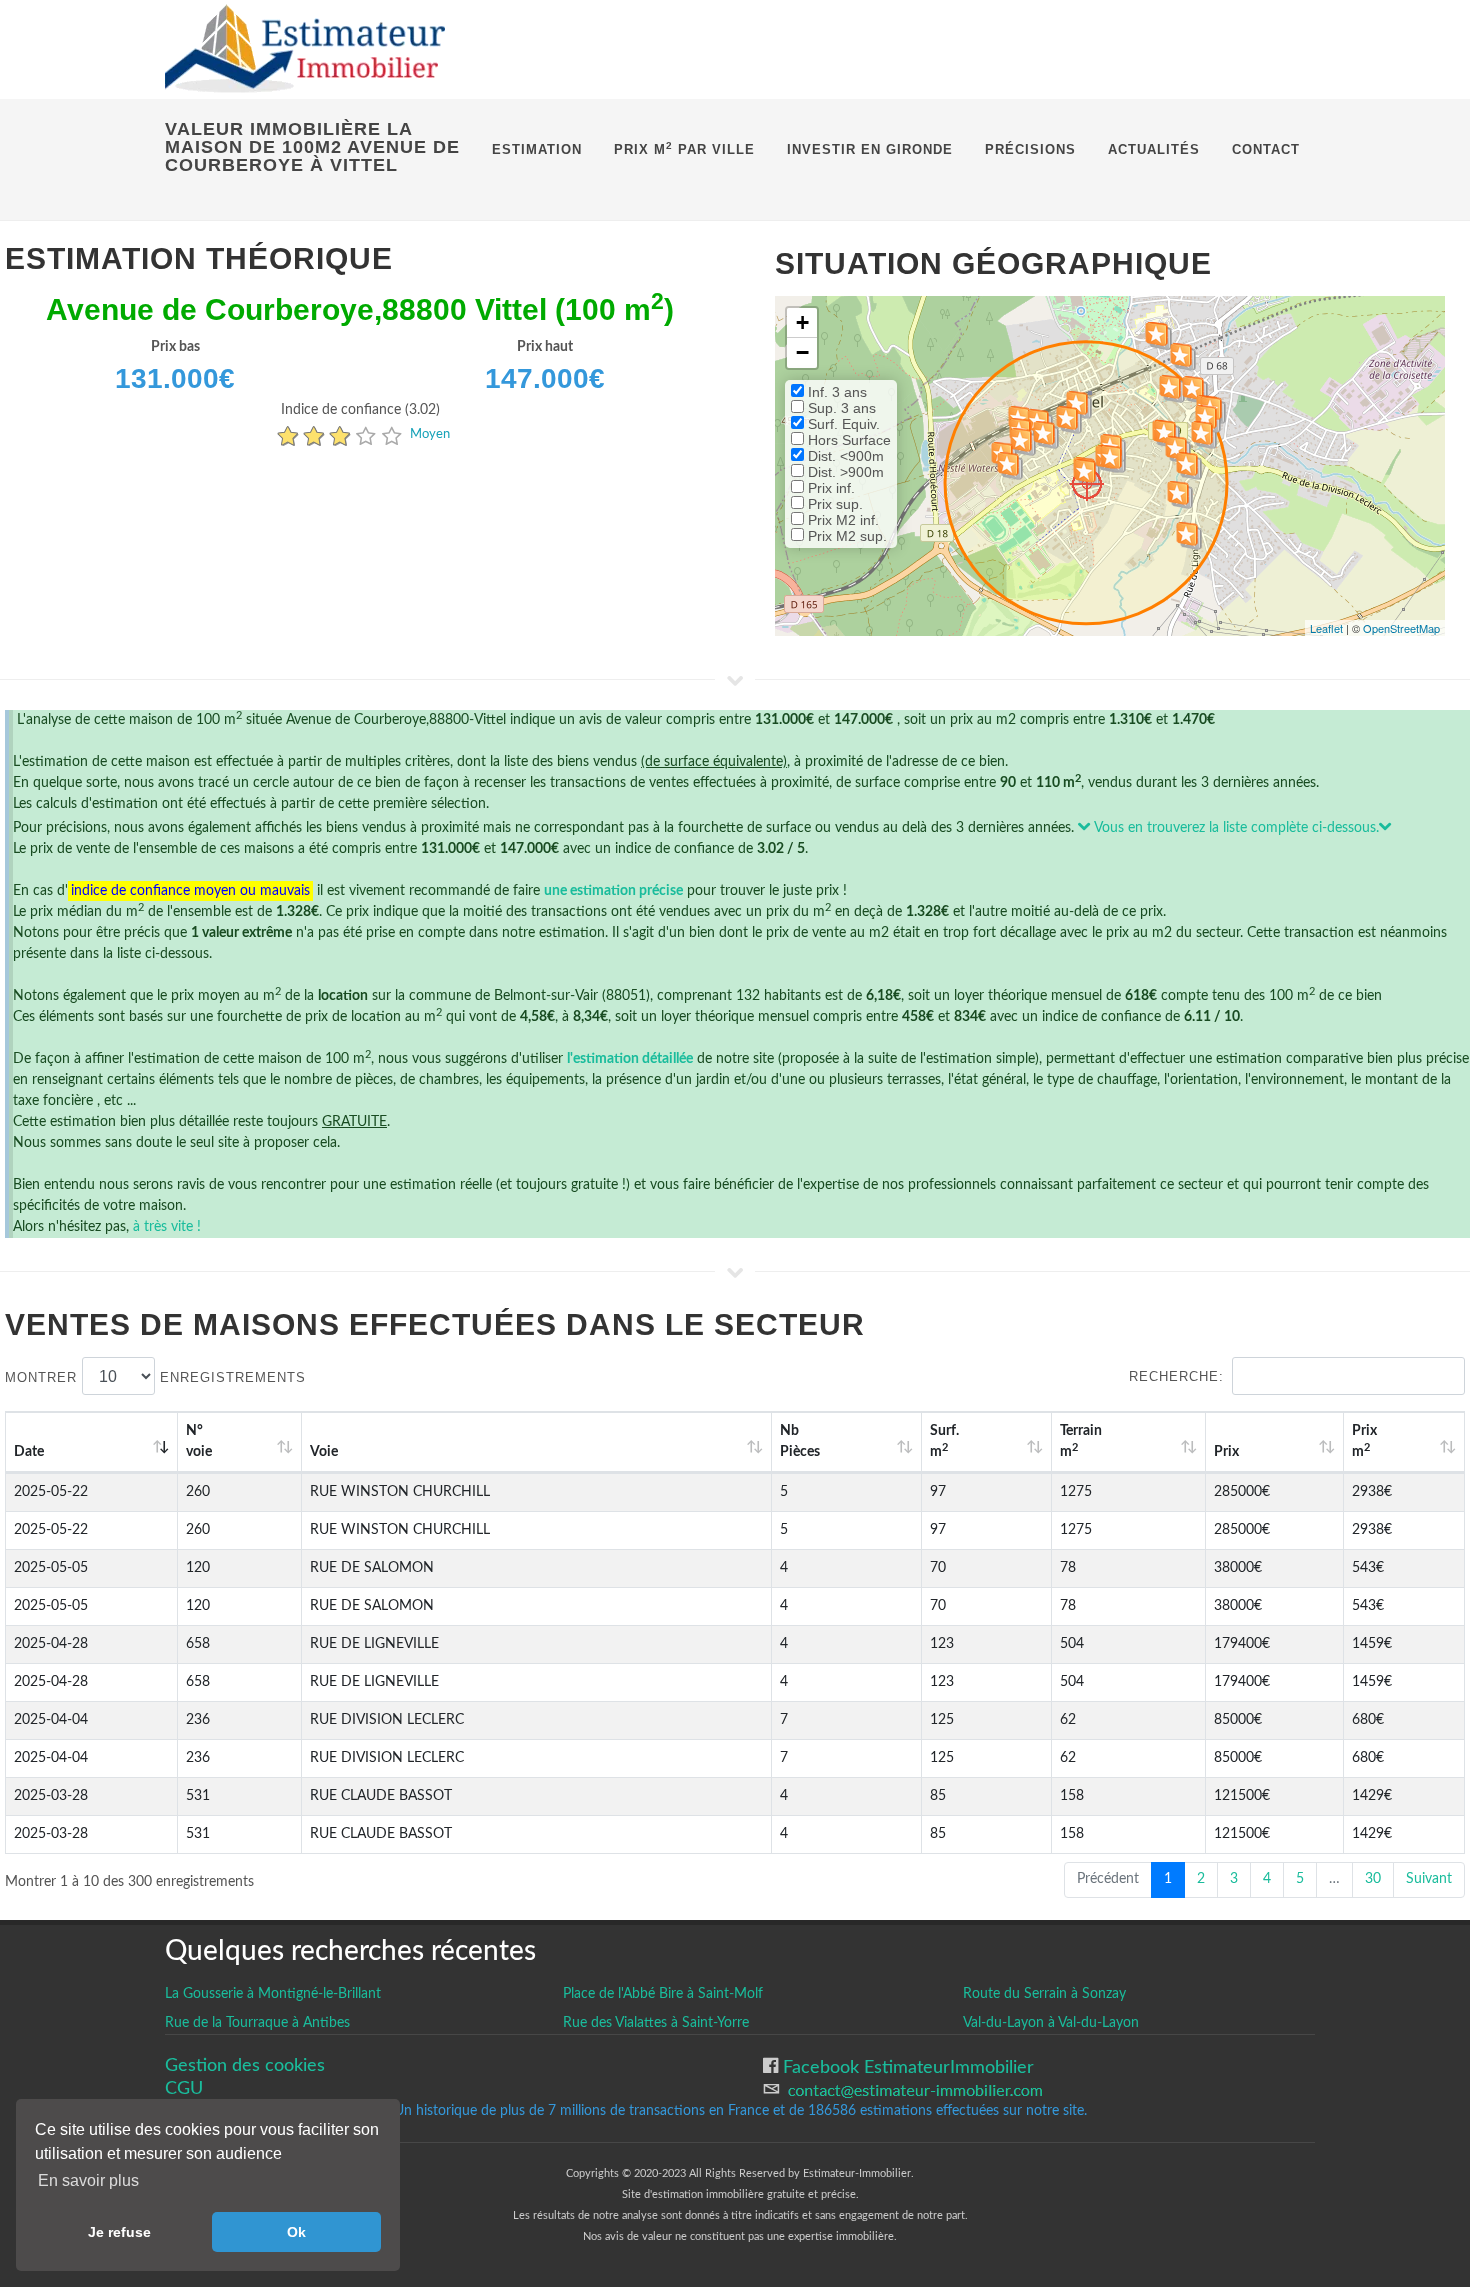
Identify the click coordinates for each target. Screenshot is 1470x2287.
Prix (1226, 1452)
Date (29, 1452)
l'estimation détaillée (630, 1059)
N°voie (199, 1441)
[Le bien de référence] (1086, 483)
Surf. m (944, 1441)
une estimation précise (613, 891)
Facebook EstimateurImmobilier (906, 2067)
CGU (184, 2088)
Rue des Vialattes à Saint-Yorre (656, 2023)
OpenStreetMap (1401, 628)
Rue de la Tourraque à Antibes (257, 2023)
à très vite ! (167, 1227)
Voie (324, 1452)
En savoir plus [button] (88, 2180)
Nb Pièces (800, 1441)
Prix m (1364, 1441)
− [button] (802, 352)
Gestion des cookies (245, 2065)
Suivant (1429, 1879)
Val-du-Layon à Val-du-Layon (1051, 2023)
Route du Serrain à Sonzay (1044, 1994)
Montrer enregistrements (155, 1377)
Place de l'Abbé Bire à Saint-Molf (663, 1994)
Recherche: (1176, 1376)
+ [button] (802, 322)
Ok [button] (296, 2232)
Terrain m (1081, 1441)
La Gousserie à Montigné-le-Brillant (273, 1994)
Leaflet (1326, 628)
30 (1373, 1879)
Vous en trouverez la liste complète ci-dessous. (1235, 828)
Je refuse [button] (119, 2232)
